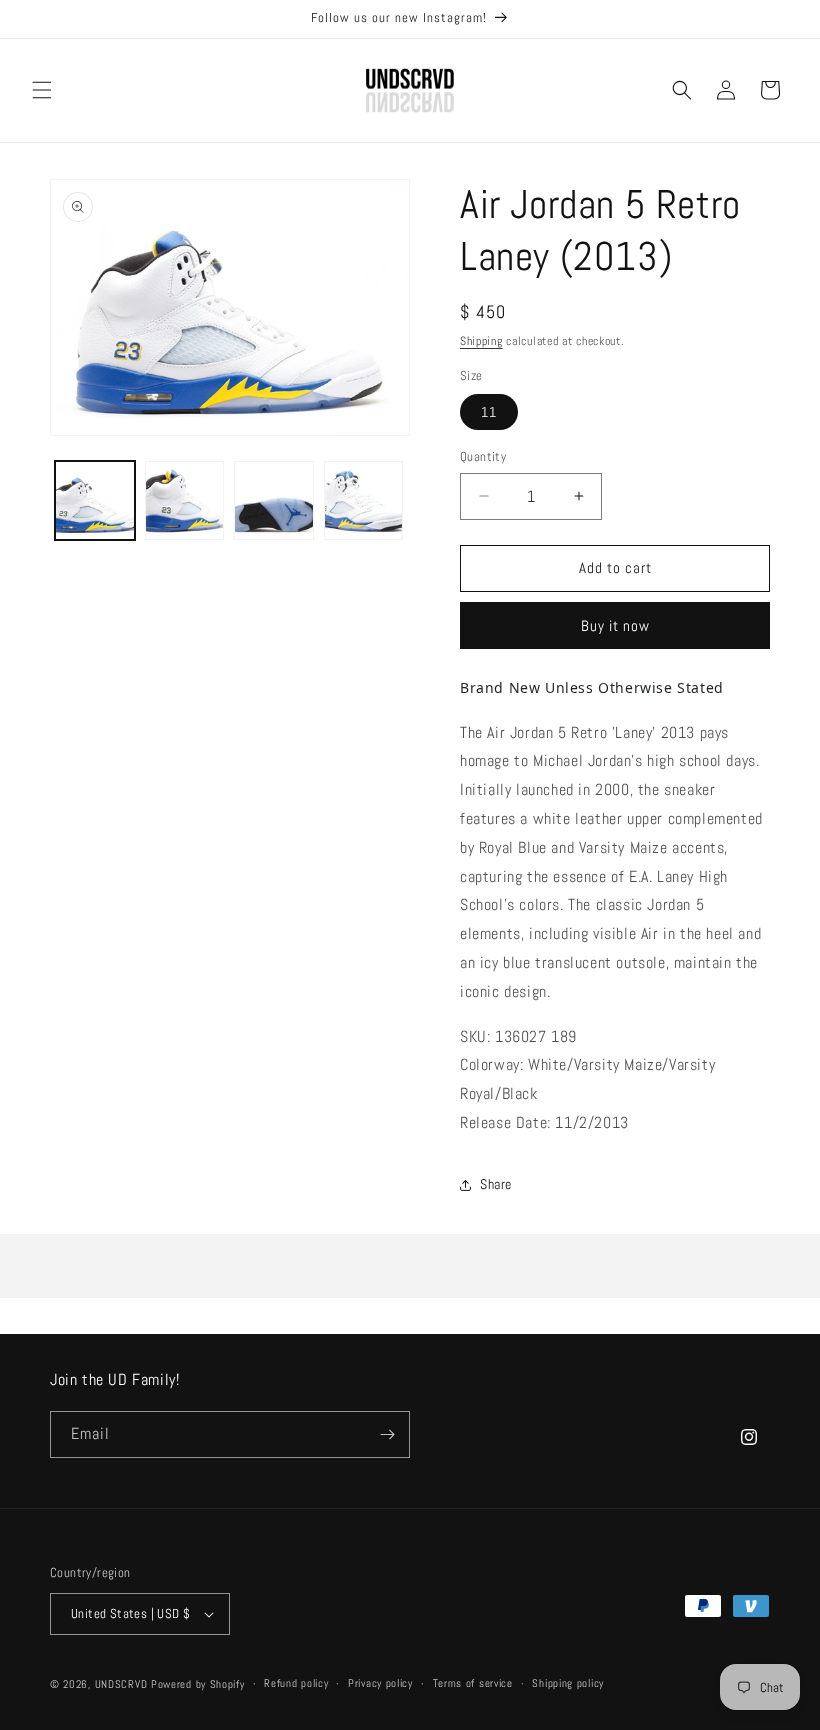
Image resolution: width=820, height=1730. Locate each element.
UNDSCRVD (121, 1684)
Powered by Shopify (198, 1684)
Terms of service (473, 1683)
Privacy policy (380, 1683)
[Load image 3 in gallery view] (274, 501)
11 (489, 412)
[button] (42, 90)
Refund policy (296, 1683)
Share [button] (496, 1184)
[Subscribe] (387, 1434)
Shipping (481, 341)
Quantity (483, 456)
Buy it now (615, 625)
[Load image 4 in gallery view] (364, 501)
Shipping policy (568, 1683)
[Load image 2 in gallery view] (185, 501)
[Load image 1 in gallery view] (95, 501)
